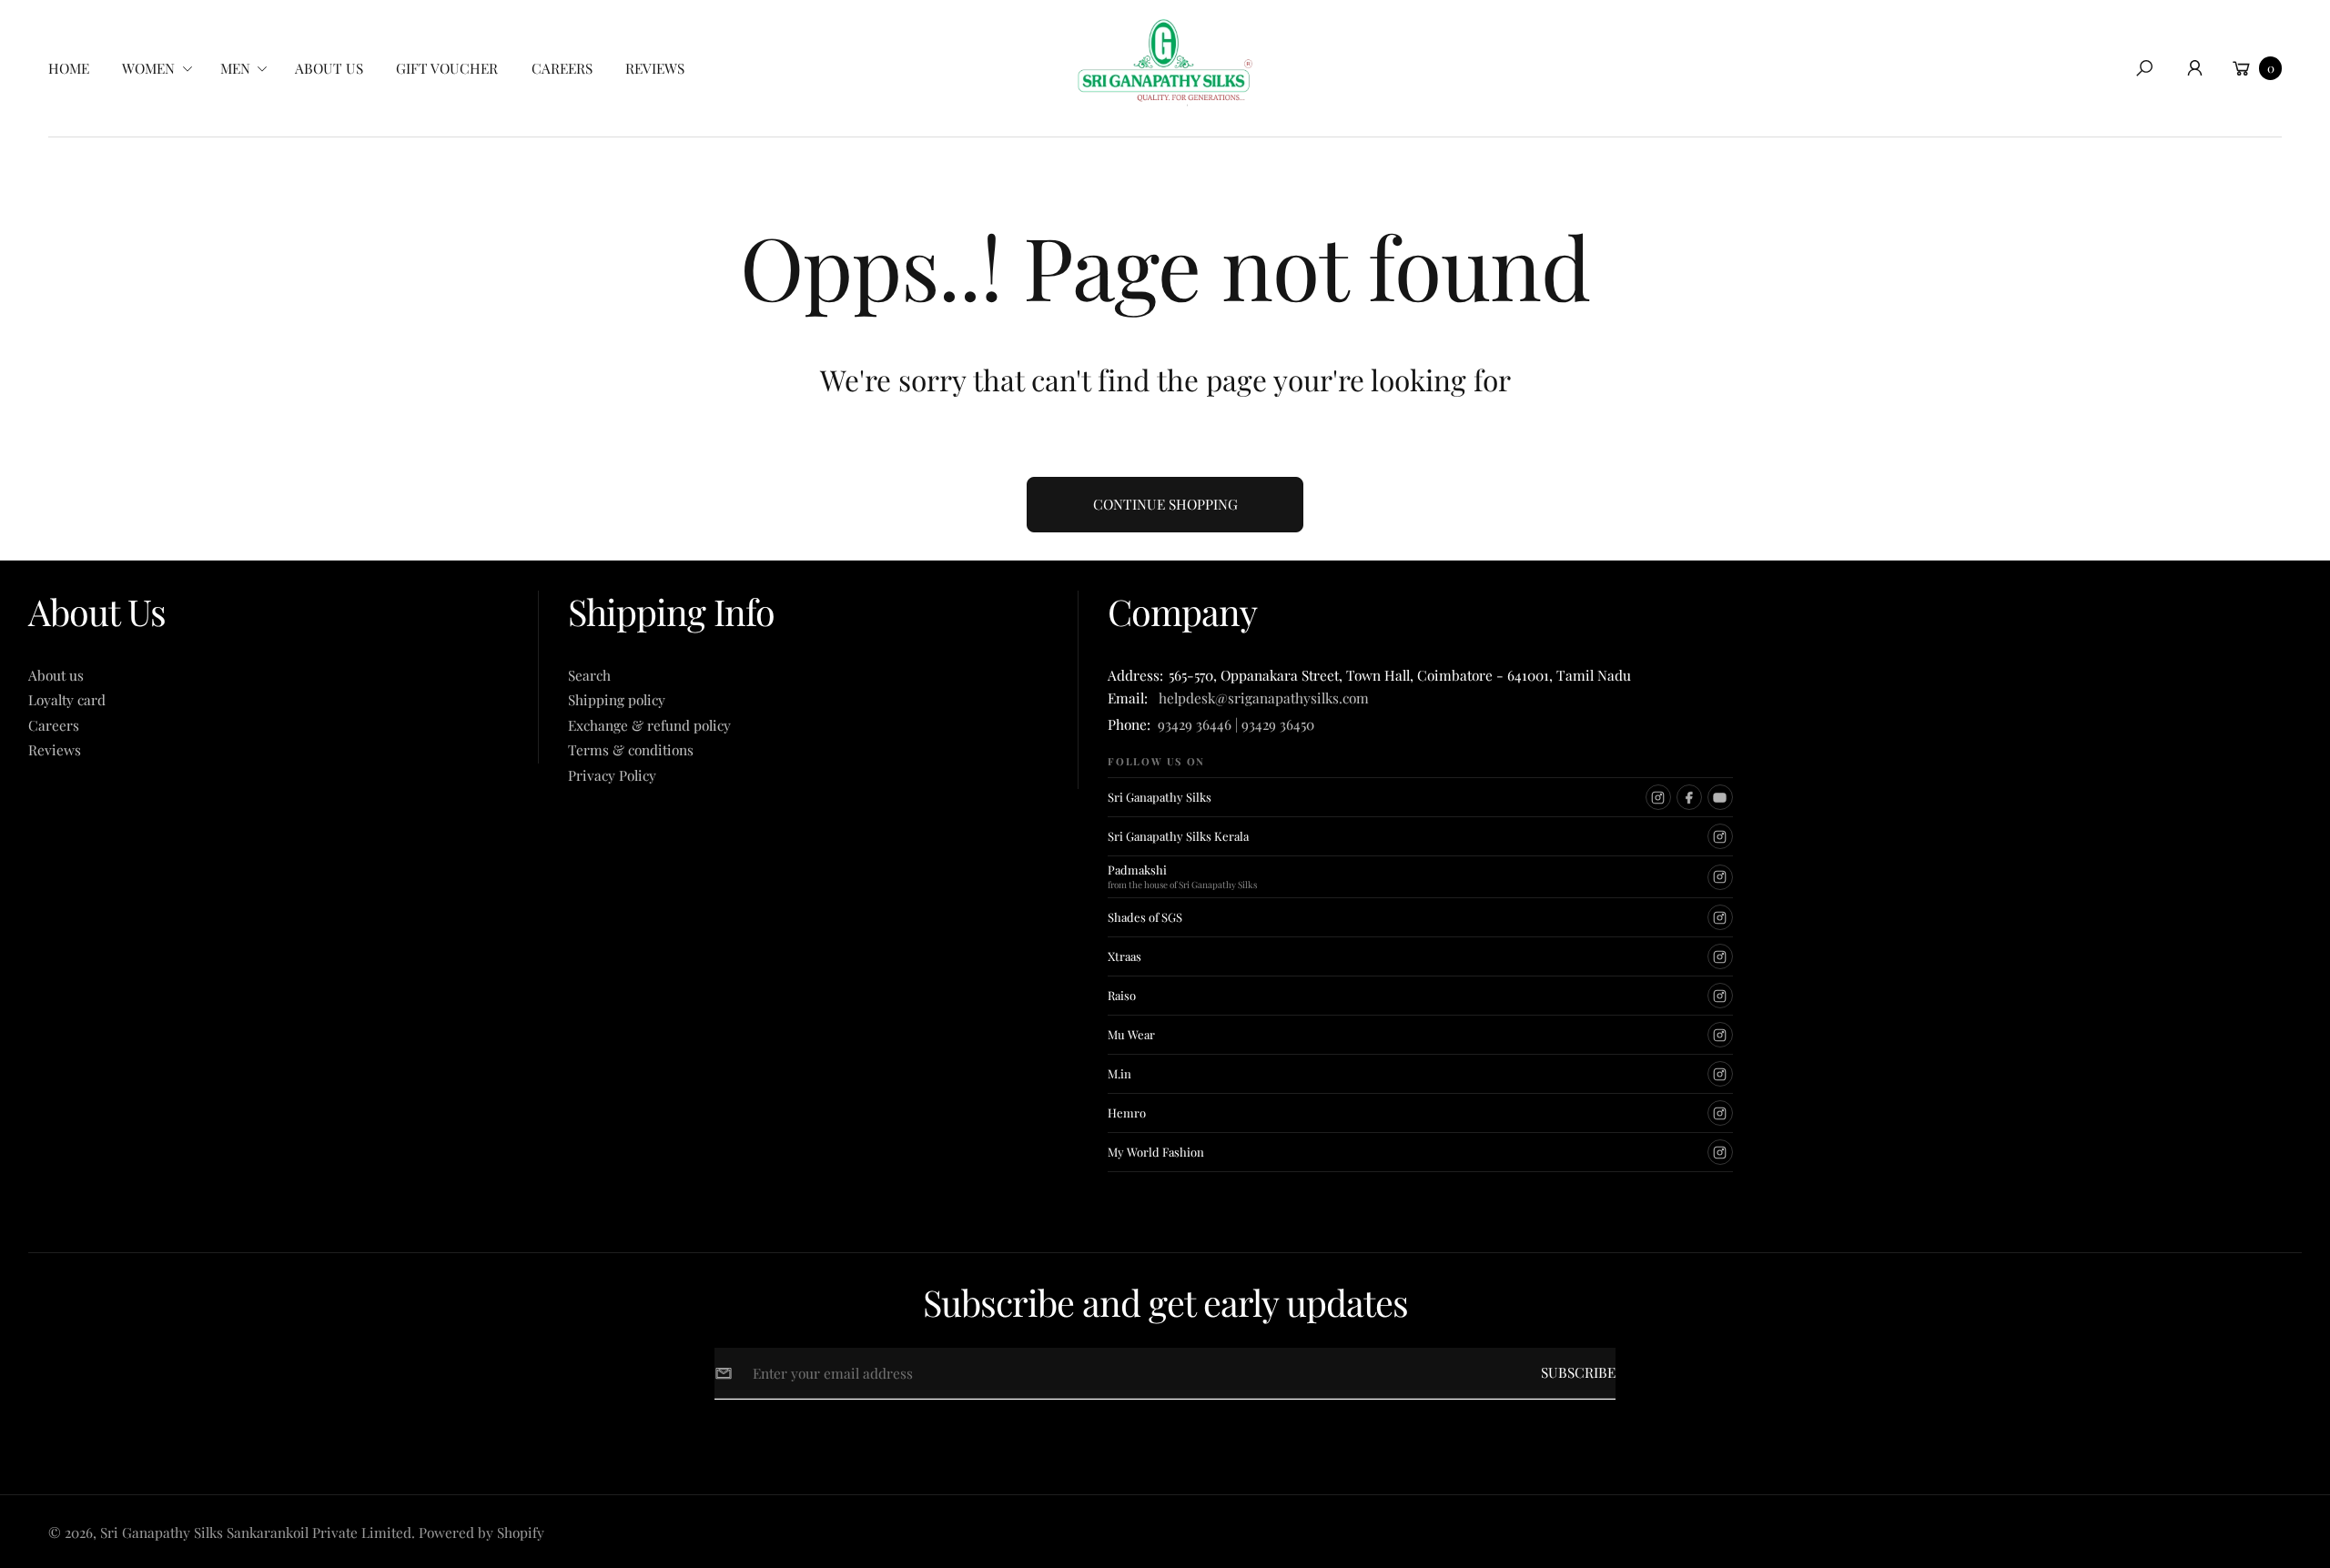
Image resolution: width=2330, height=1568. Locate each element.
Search (589, 675)
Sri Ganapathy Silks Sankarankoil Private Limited (256, 1532)
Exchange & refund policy (649, 725)
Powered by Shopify (481, 1532)
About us (56, 675)
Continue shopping (1165, 504)
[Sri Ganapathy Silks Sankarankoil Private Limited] (1165, 62)
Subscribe (1578, 1372)
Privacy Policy (612, 775)
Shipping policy (617, 699)
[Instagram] (1658, 797)
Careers (54, 725)
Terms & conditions (631, 749)
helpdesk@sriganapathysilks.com (1260, 698)
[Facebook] (1689, 797)
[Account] (2194, 68)
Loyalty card (67, 699)
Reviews (55, 749)
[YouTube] (1720, 797)
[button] (163, 68)
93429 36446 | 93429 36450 (1236, 724)
